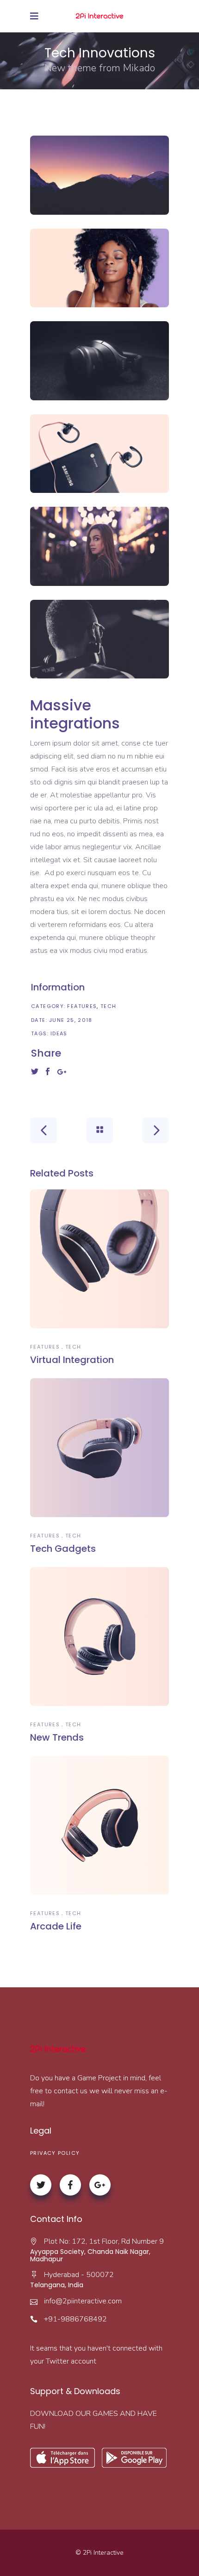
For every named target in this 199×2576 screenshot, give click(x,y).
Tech (109, 1006)
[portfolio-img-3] (99, 361)
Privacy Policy (55, 2153)
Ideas (59, 1033)
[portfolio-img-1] (99, 175)
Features (82, 1006)
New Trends (57, 1737)
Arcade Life (56, 1926)
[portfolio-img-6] (99, 639)
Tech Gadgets (63, 1549)
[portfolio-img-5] (99, 546)
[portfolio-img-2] (99, 268)
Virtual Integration (72, 1360)
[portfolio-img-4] (99, 454)
